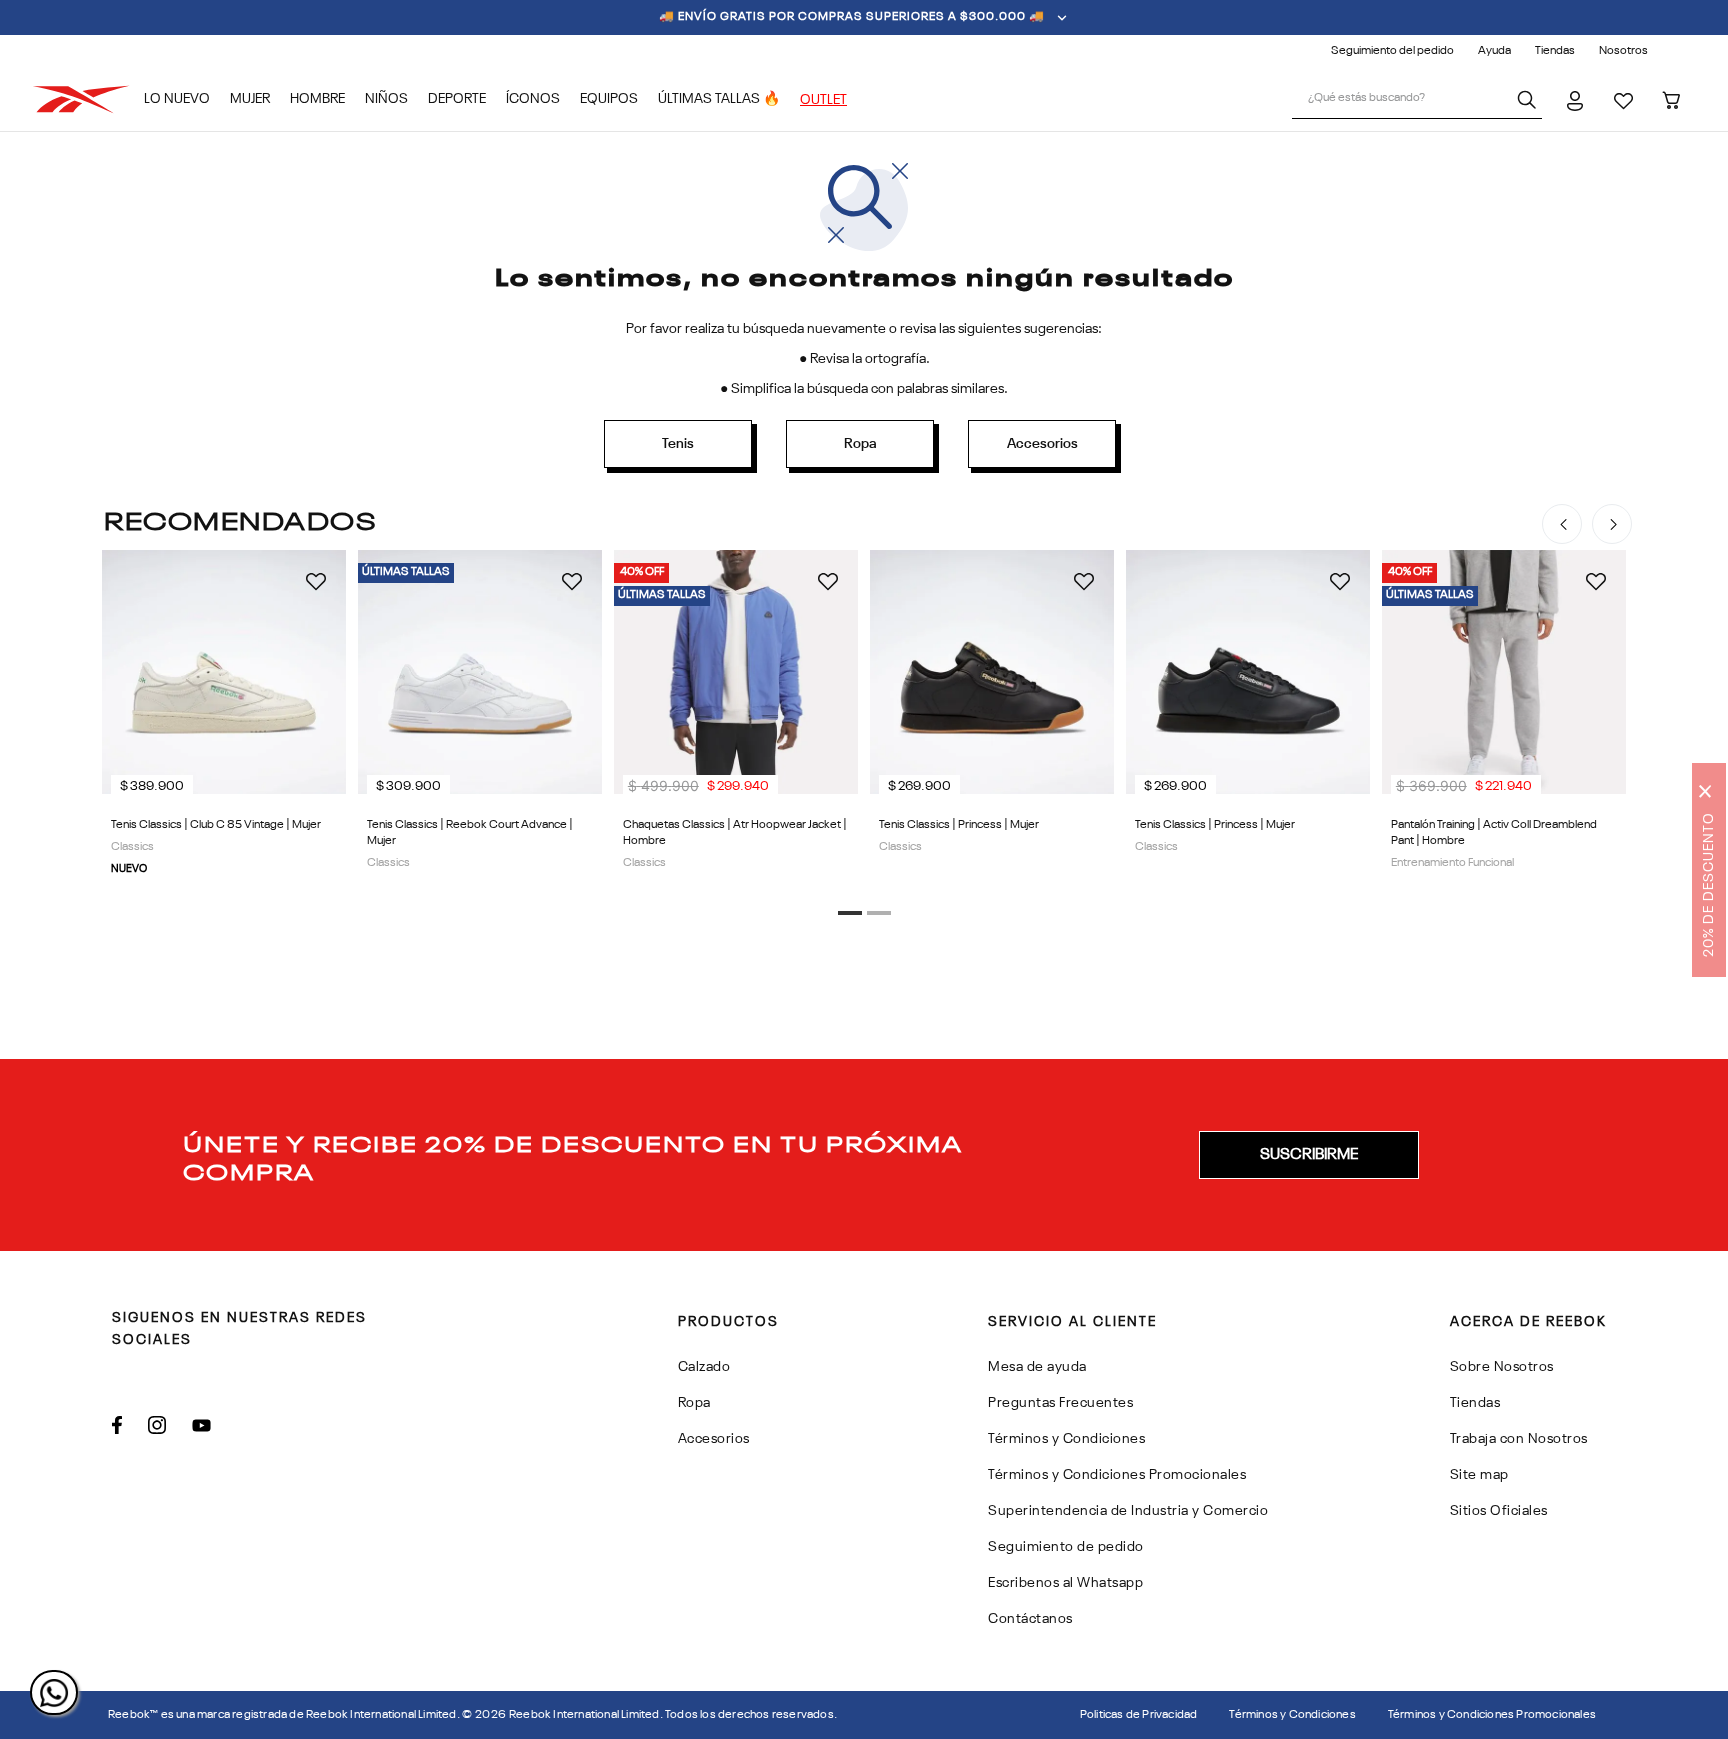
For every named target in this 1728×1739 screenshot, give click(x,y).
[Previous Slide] (1562, 524)
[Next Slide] (1612, 524)
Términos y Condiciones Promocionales (1492, 1715)
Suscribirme (1309, 1155)
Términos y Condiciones (1292, 1715)
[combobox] (1417, 100)
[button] (850, 913)
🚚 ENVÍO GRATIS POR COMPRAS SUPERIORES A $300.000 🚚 (852, 17)
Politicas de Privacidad (1139, 1715)
